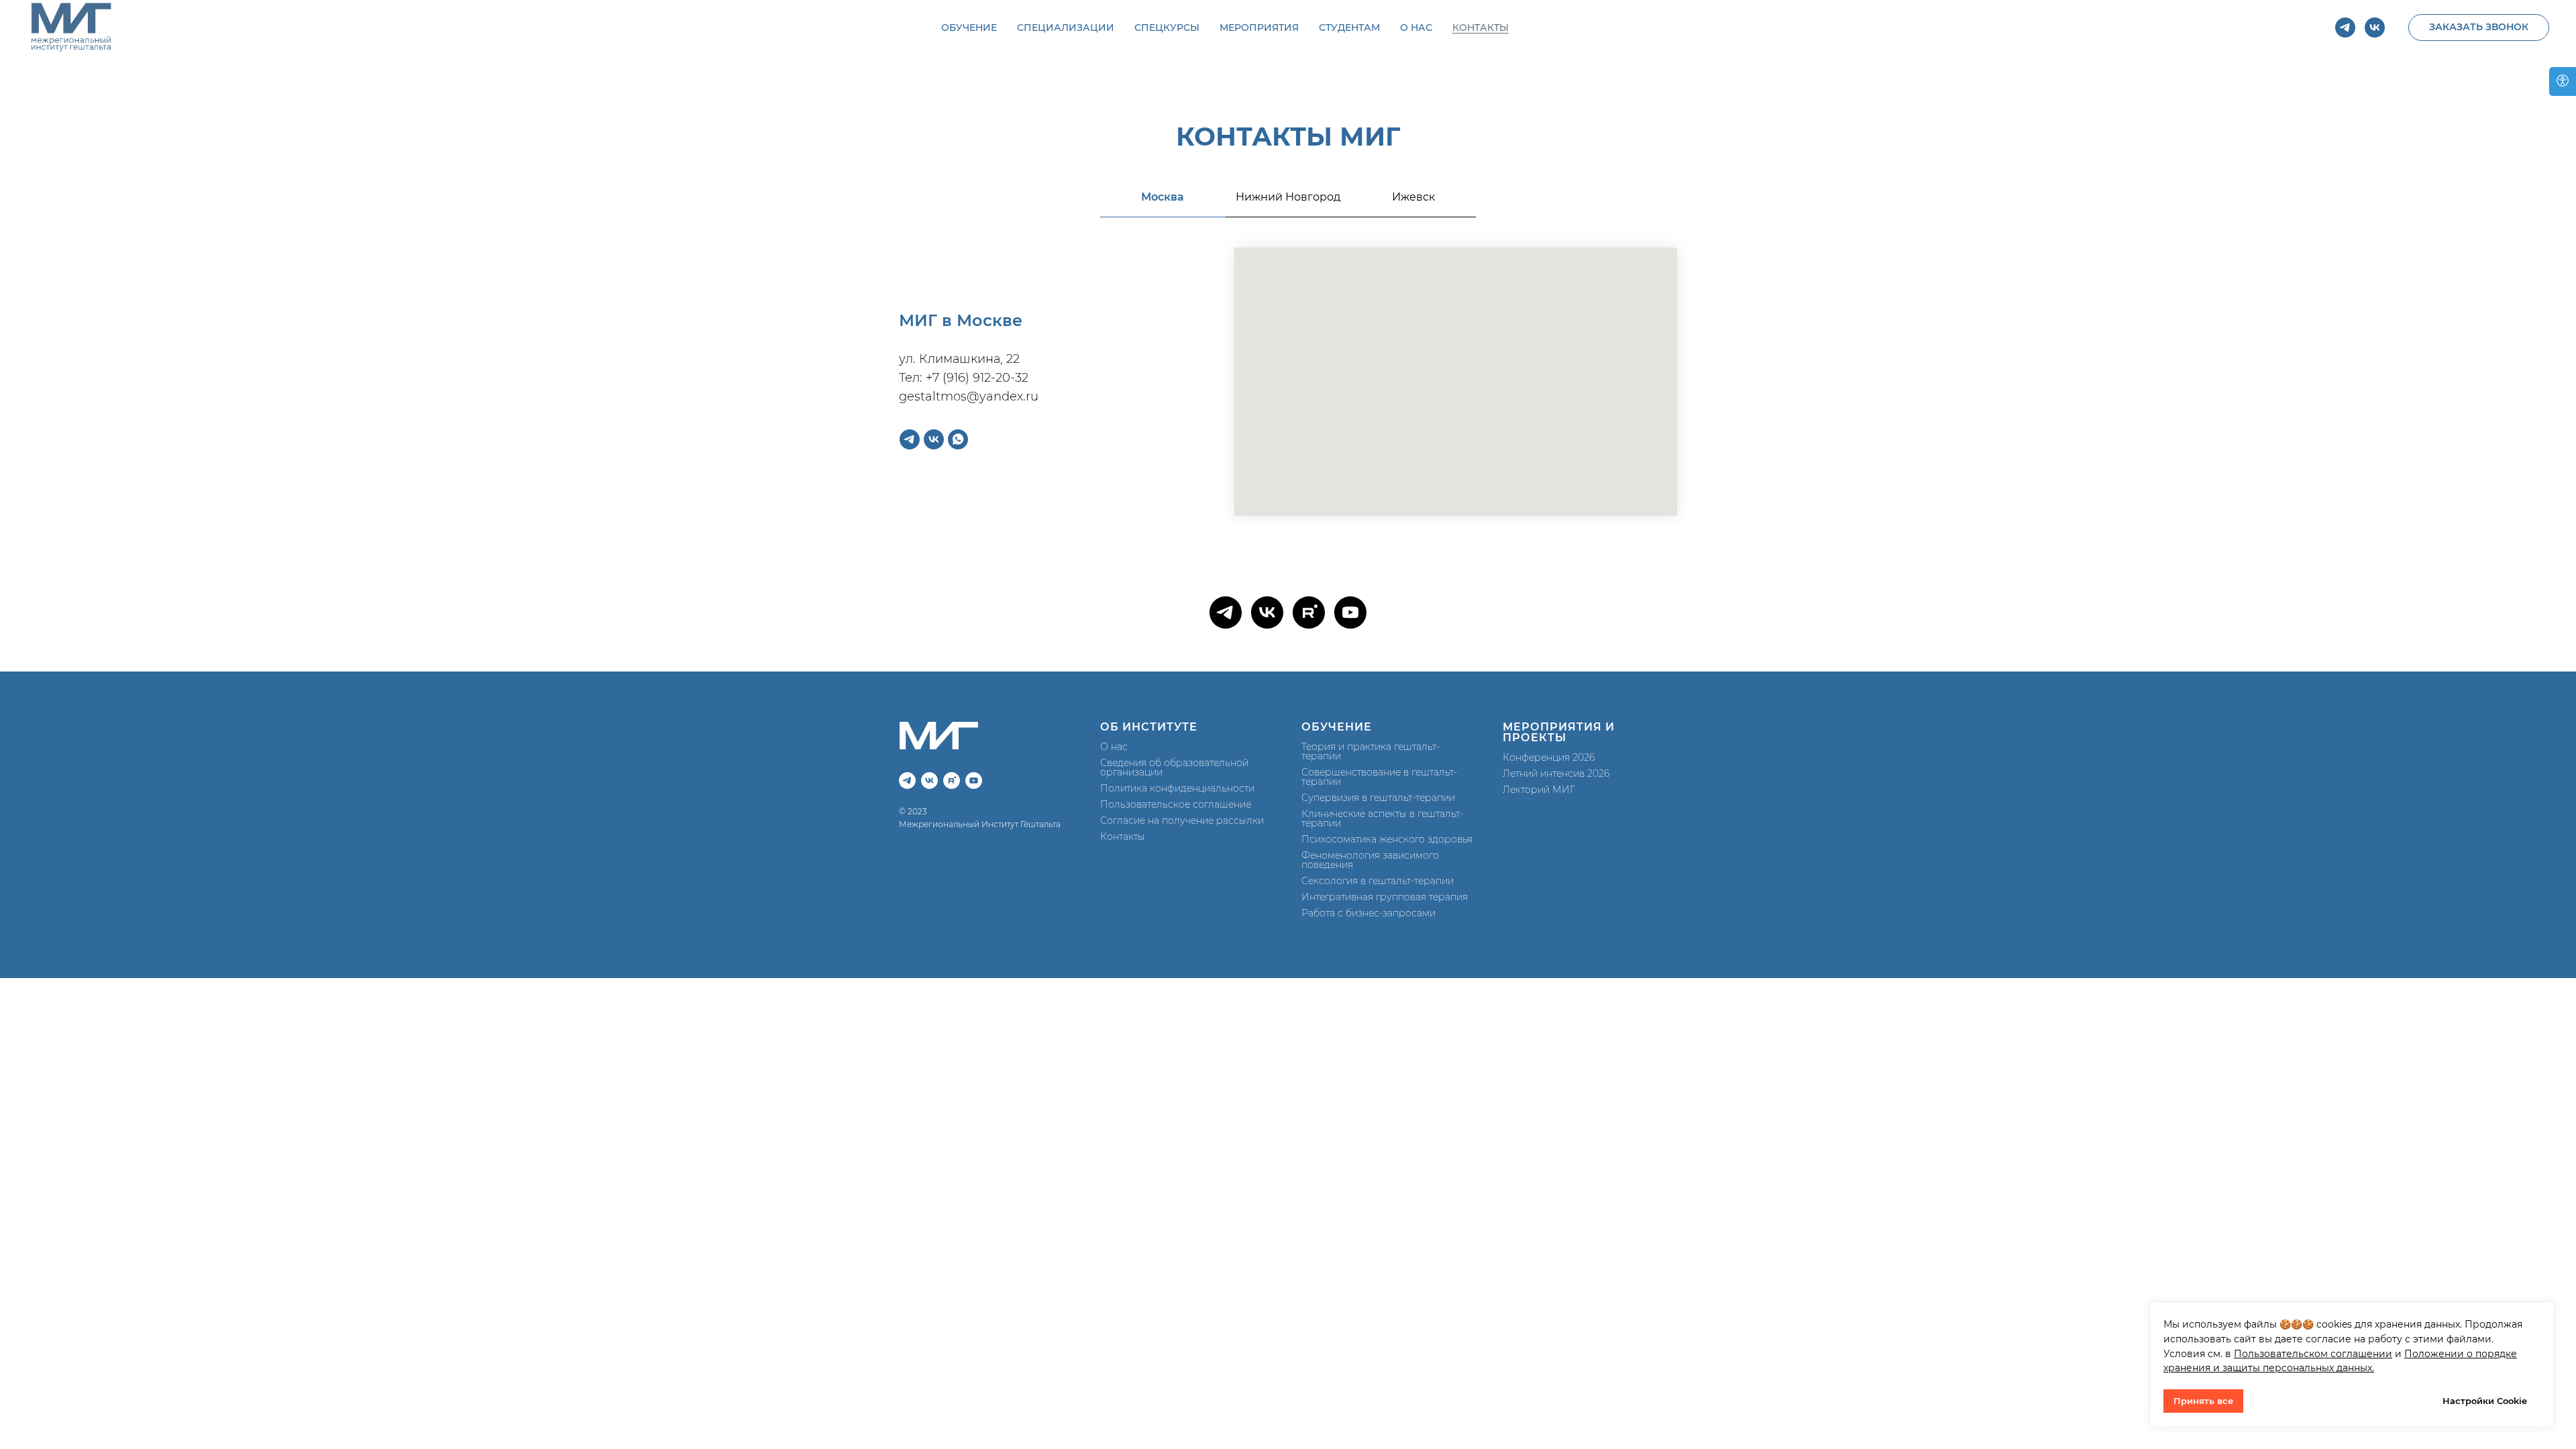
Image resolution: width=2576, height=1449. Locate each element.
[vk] (2375, 28)
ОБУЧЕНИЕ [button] (969, 28)
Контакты (1123, 837)
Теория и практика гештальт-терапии (1371, 751)
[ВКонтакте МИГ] (1267, 612)
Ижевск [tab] (1413, 197)
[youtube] (974, 781)
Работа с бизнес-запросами (1368, 913)
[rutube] (952, 781)
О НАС (1416, 28)
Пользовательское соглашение (1176, 804)
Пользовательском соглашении (2313, 1354)
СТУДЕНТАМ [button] (1349, 28)
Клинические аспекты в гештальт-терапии (1382, 818)
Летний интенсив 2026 (1556, 773)
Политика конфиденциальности (1177, 788)
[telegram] (2345, 28)
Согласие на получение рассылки (1182, 820)
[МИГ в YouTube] (1350, 612)
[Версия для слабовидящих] (2563, 82)
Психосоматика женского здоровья (1387, 839)
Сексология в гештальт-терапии (1378, 881)
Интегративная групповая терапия (1385, 897)
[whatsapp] (958, 439)
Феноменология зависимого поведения (1370, 860)
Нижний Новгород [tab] (1288, 197)
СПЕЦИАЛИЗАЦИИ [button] (1066, 28)
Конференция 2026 (1549, 757)
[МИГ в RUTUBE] (1309, 612)
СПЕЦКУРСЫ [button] (1167, 28)
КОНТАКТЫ (1481, 28)
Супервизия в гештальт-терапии (1378, 798)
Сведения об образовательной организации (1174, 767)
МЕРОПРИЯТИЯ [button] (1259, 28)
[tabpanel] (1288, 397)
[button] (2479, 28)
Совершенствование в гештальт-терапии (1379, 777)
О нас (1114, 747)
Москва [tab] (1163, 197)
